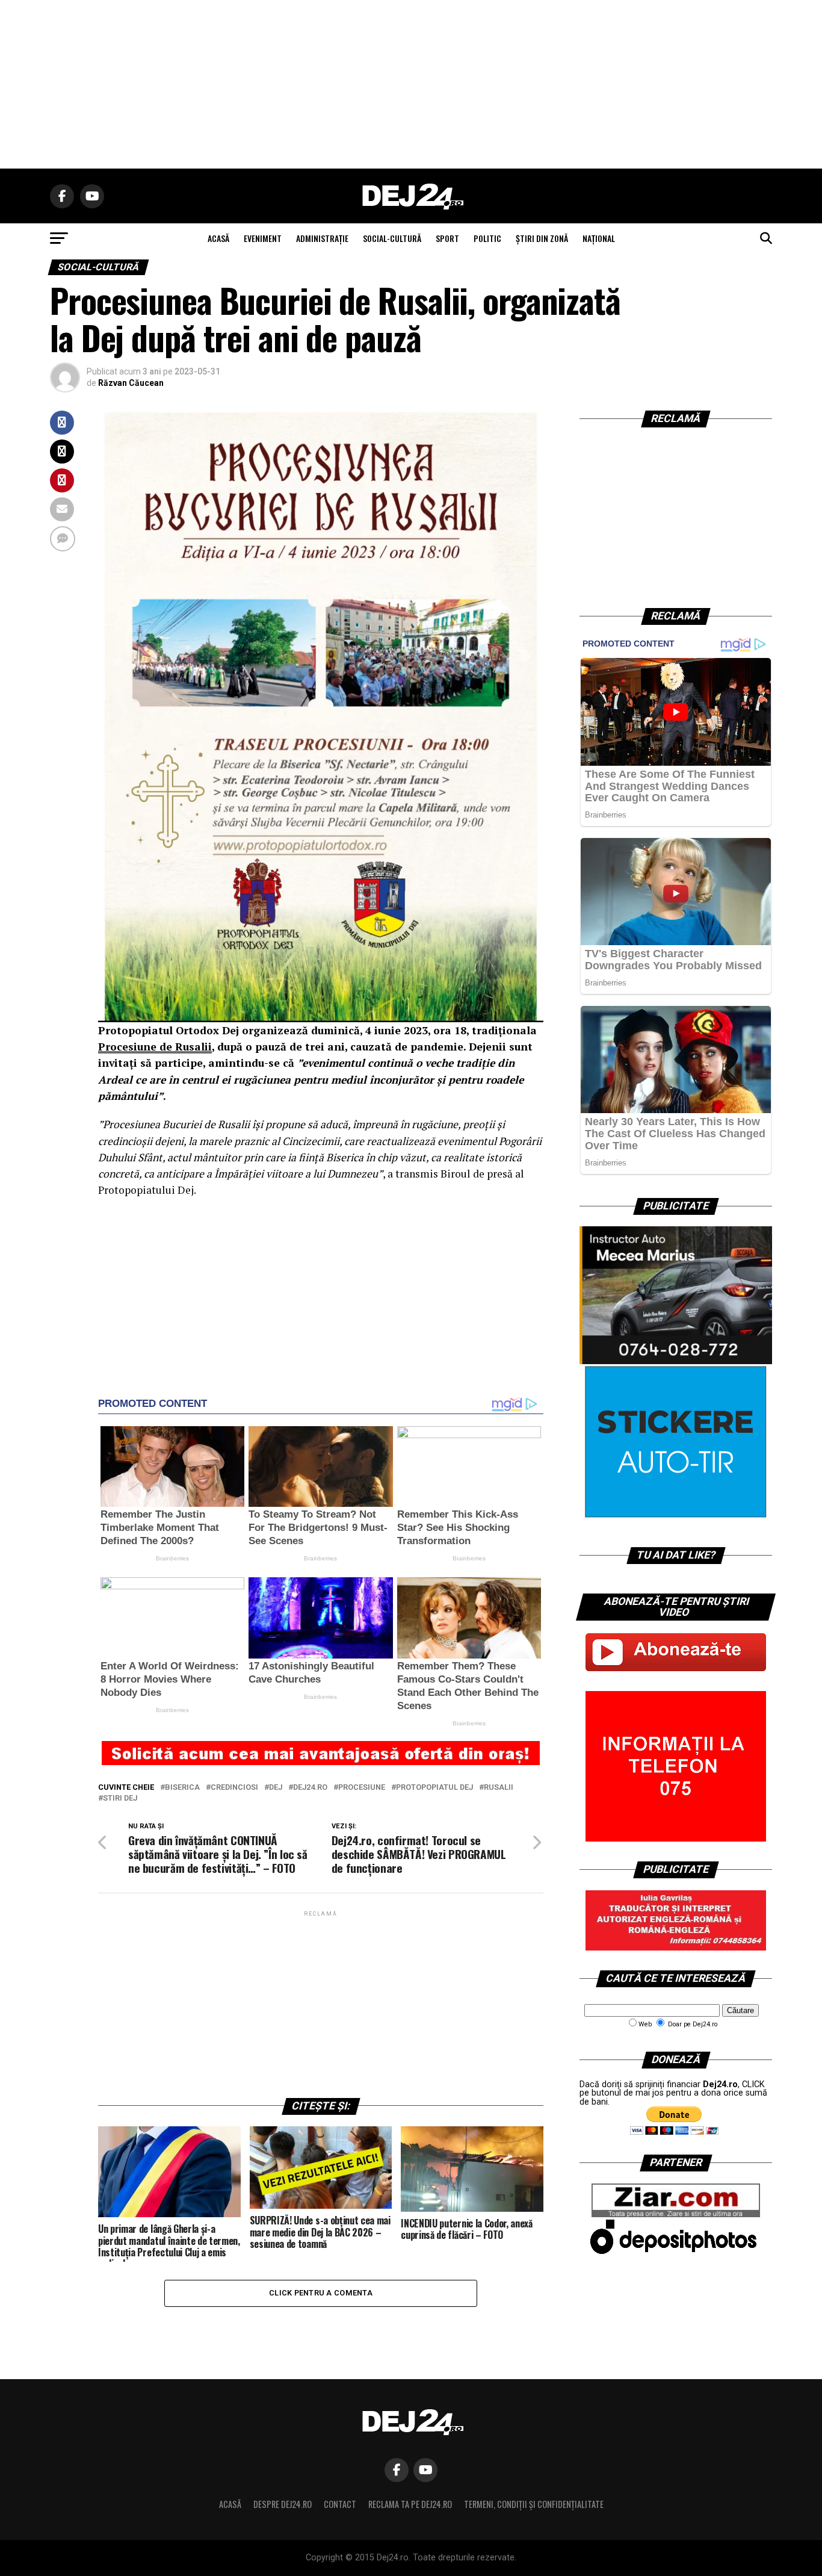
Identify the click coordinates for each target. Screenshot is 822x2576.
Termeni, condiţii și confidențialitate (534, 2504)
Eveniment (263, 238)
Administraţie (322, 238)
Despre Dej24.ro (283, 2504)
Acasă (230, 2504)
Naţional (599, 238)
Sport (447, 238)
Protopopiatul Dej (434, 1788)
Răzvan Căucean (131, 383)
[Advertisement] (411, 84)
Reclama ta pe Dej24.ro (410, 2504)
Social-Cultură (392, 238)
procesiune (362, 1788)
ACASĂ (218, 238)
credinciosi (234, 1788)
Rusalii (499, 1788)
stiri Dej (120, 1799)
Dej (276, 1788)
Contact (340, 2504)
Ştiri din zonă (542, 238)
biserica (182, 1788)
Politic (487, 238)
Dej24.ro (310, 1788)
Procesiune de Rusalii (155, 1047)
